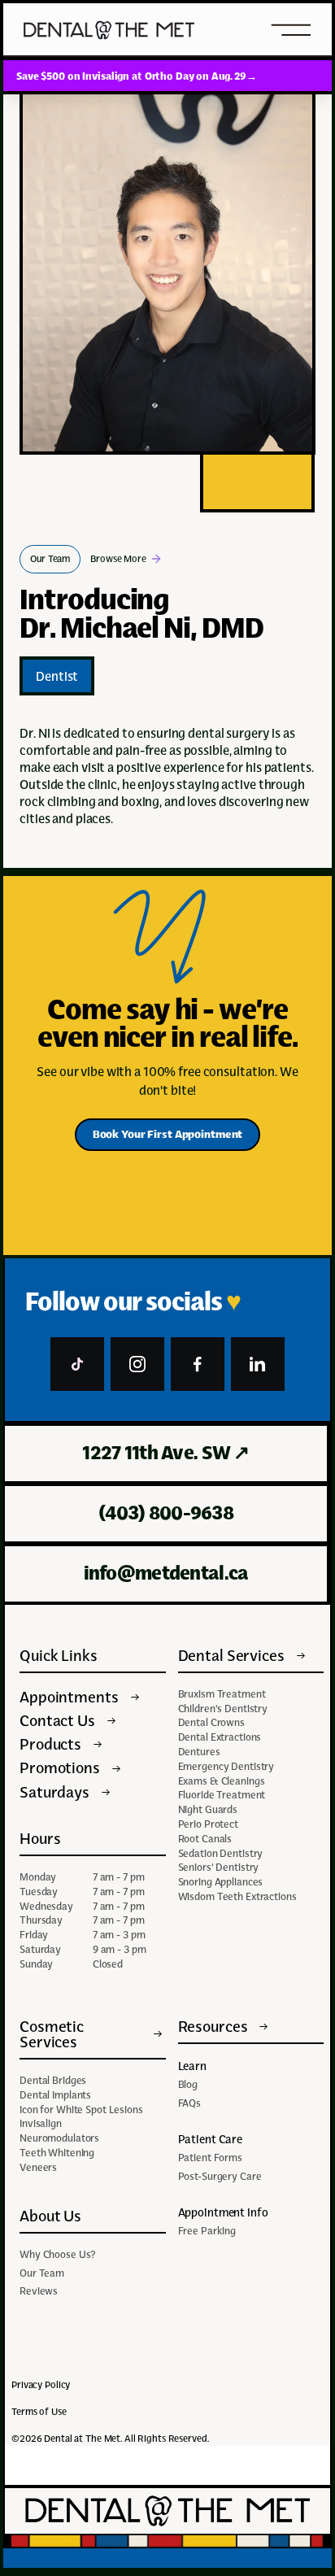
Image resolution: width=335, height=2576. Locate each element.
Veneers (38, 2167)
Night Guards (208, 1809)
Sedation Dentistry (221, 1853)
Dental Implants (55, 2095)
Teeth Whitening (57, 2153)
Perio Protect (208, 1824)
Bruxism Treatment (222, 1694)
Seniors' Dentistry (219, 1867)
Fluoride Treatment (222, 1795)
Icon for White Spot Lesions (81, 2110)
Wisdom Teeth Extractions (237, 1896)
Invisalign (41, 2123)
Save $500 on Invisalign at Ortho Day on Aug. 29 (137, 77)
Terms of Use (39, 2412)
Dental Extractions (220, 1737)
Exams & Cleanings (222, 1781)
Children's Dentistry (223, 1709)
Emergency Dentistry (226, 1766)
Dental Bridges (53, 2080)
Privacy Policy (41, 2385)
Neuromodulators (59, 2138)
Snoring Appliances (221, 1882)
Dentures (199, 1752)
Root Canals (205, 1839)
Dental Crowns (211, 1722)
